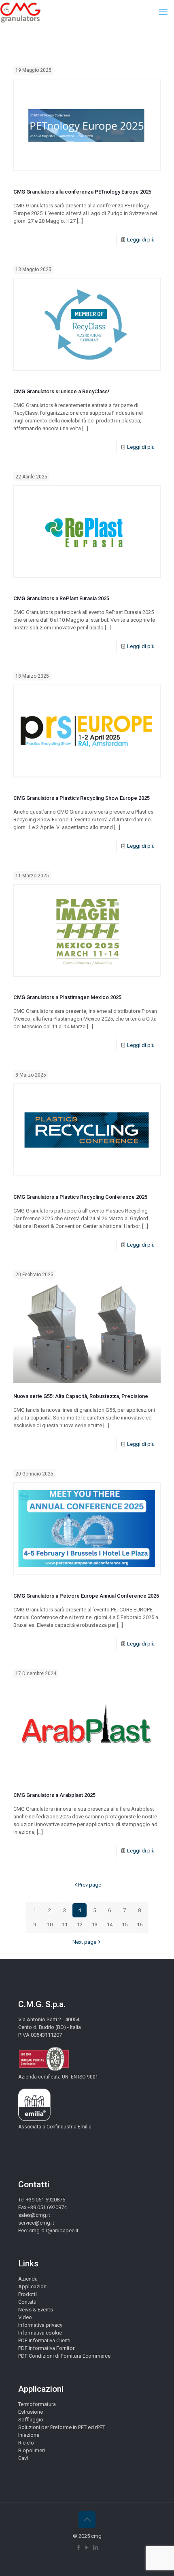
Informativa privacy (40, 2325)
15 (125, 1924)
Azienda (28, 2279)
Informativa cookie (40, 2333)
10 (50, 1924)
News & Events (36, 2310)
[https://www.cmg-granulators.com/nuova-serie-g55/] (87, 1333)
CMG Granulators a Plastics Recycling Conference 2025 (80, 1197)
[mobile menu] (163, 12)
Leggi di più (141, 240)
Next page (84, 1942)
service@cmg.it (36, 2223)
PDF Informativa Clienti (44, 2340)
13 (95, 1924)
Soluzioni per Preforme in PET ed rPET (62, 2427)
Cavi (23, 2458)
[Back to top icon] (87, 2520)
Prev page (90, 1885)
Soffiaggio (31, 2420)
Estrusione (31, 2412)
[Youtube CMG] (87, 2548)
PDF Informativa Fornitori (47, 2348)
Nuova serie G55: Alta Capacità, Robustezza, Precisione (81, 1396)
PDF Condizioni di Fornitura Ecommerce (64, 2356)
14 (110, 1924)
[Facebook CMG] (79, 2548)
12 (80, 1924)
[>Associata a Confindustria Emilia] (34, 2119)
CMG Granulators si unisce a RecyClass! (61, 391)
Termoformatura (37, 2404)
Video (25, 2317)
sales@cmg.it (34, 2215)
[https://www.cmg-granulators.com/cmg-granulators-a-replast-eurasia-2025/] (87, 535)
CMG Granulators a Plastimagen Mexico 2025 (67, 997)
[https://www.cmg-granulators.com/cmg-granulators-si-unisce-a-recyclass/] (87, 328)
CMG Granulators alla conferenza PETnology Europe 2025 (82, 192)
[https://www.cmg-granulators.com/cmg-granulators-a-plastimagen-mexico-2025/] (87, 934)
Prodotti (28, 2294)
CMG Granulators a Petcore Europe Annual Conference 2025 (86, 1596)
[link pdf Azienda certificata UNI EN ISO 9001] (44, 2069)
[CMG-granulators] (20, 12)
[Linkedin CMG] (96, 2548)
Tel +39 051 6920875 (42, 2200)
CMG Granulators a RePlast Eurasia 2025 (61, 598)
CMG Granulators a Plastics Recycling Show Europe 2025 (82, 798)
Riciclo (26, 2443)
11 (65, 1924)
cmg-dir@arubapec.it (54, 2230)
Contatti (27, 2302)
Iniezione (29, 2435)
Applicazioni (33, 2286)
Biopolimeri (32, 2450)
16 (140, 1924)
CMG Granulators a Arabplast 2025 (54, 1795)
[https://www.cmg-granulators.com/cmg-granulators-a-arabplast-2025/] (87, 1732)
